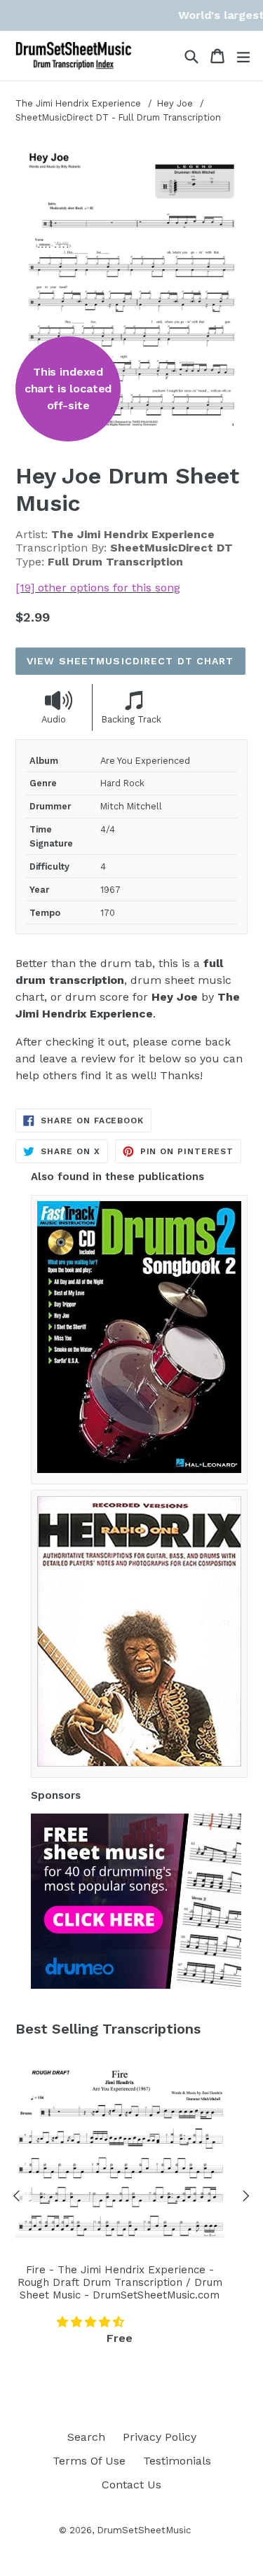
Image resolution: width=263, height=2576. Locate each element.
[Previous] (17, 2198)
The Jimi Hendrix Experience (78, 103)
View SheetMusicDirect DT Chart (130, 661)
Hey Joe (176, 103)
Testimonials (177, 2461)
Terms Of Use (89, 2461)
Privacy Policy (160, 2437)
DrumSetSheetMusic (144, 2530)
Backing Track (131, 719)
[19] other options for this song (98, 588)
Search (86, 2437)
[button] (92, 2322)
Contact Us (131, 2485)
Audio (54, 719)
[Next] (246, 2198)
